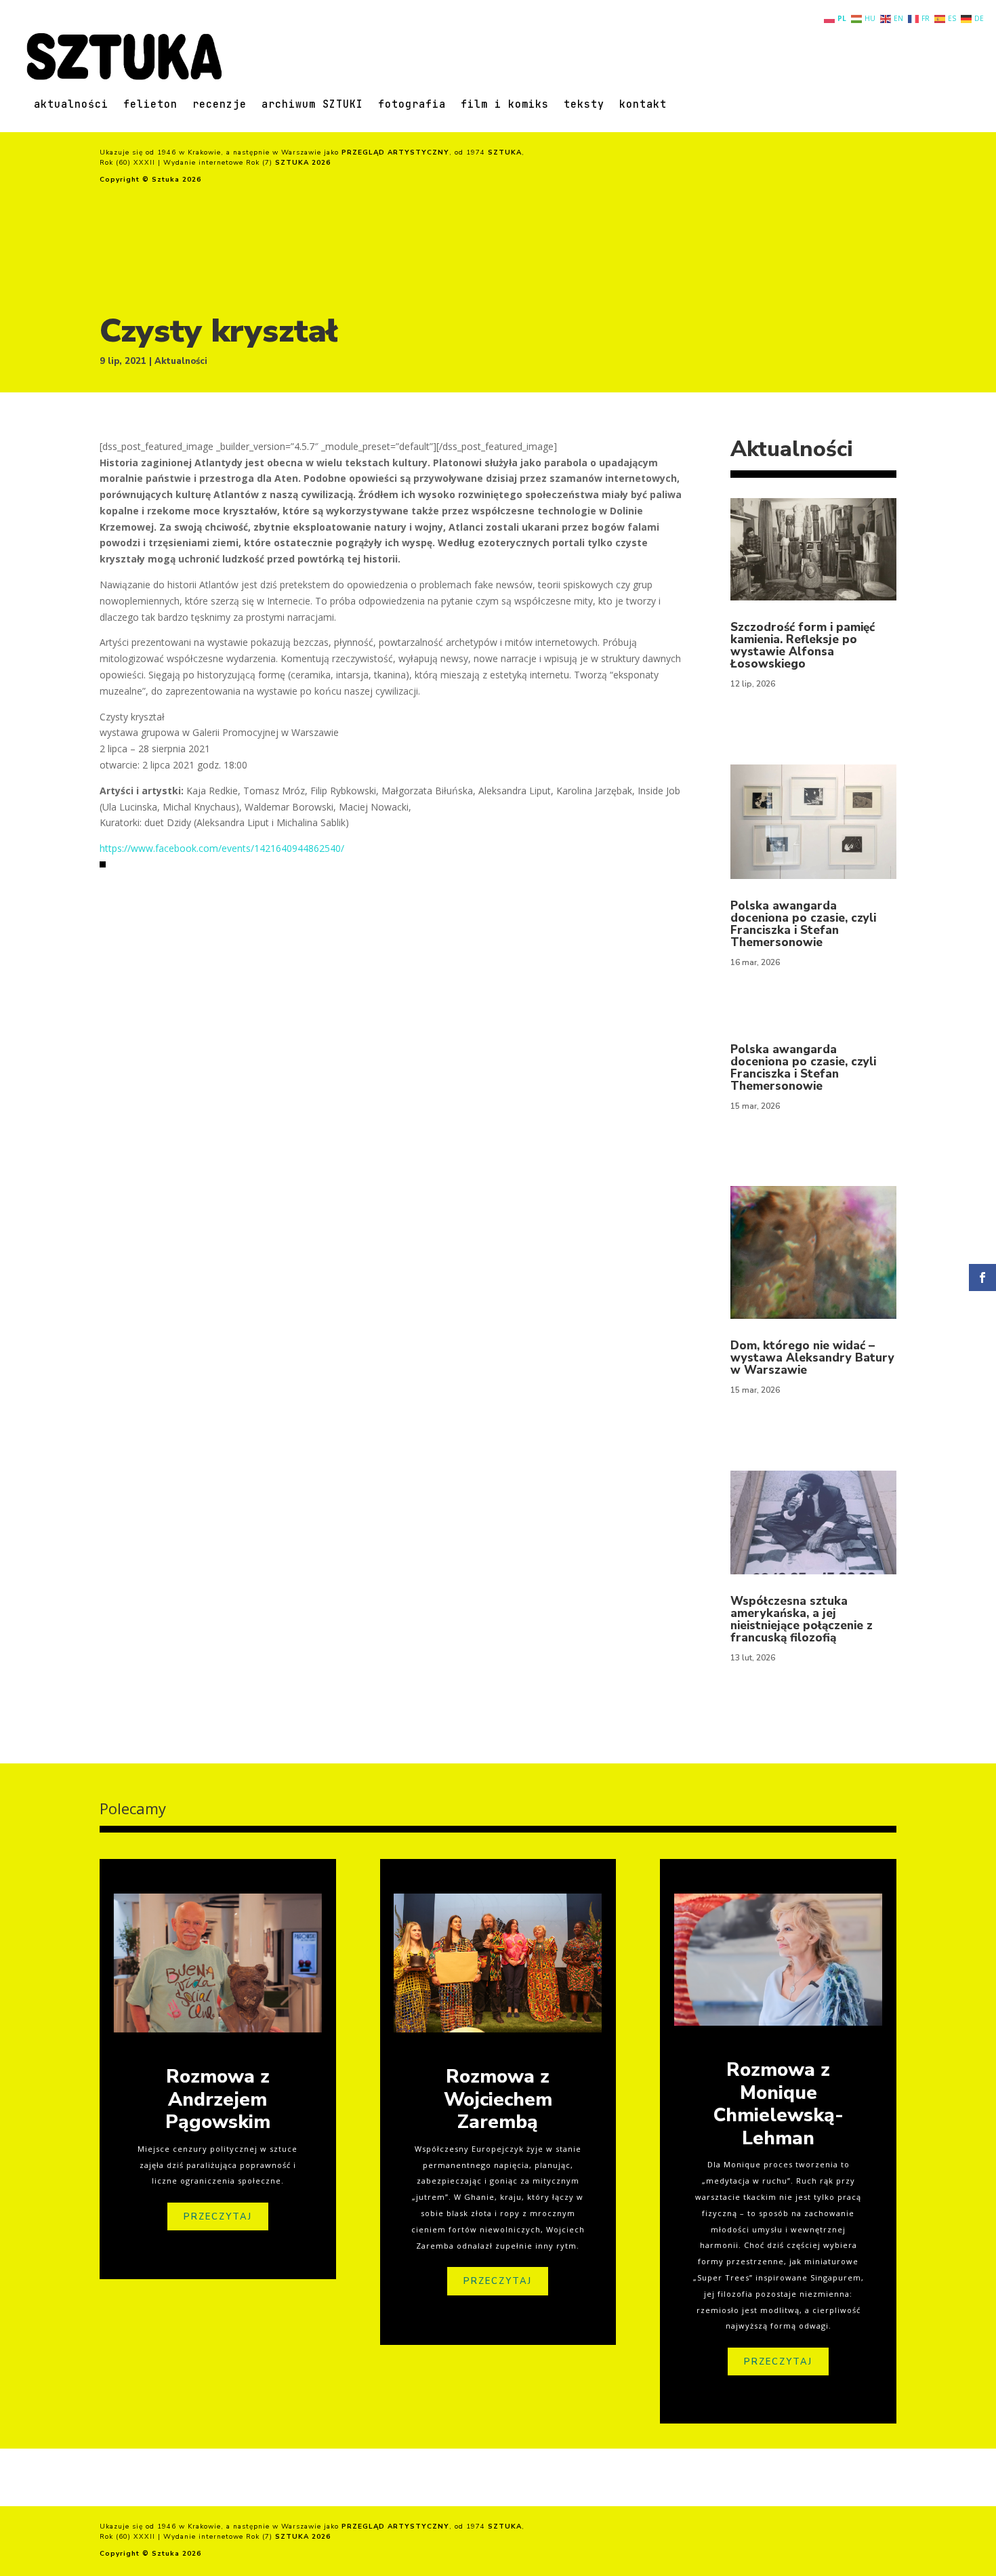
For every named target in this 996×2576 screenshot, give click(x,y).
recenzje (220, 105)
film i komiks (505, 105)
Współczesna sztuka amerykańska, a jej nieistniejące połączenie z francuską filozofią (802, 1619)
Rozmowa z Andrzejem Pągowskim (218, 2099)
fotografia (412, 105)
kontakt (643, 105)
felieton (150, 105)
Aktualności (181, 361)
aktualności (71, 105)
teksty (584, 105)
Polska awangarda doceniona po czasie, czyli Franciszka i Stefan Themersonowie (803, 924)
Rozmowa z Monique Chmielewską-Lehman (779, 2104)
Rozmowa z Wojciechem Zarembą (498, 2099)
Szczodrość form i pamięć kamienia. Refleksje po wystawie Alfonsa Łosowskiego (803, 646)
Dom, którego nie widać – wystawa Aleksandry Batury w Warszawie (812, 1358)
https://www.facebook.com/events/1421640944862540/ (222, 848)
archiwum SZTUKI (312, 105)
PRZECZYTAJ (218, 2217)
